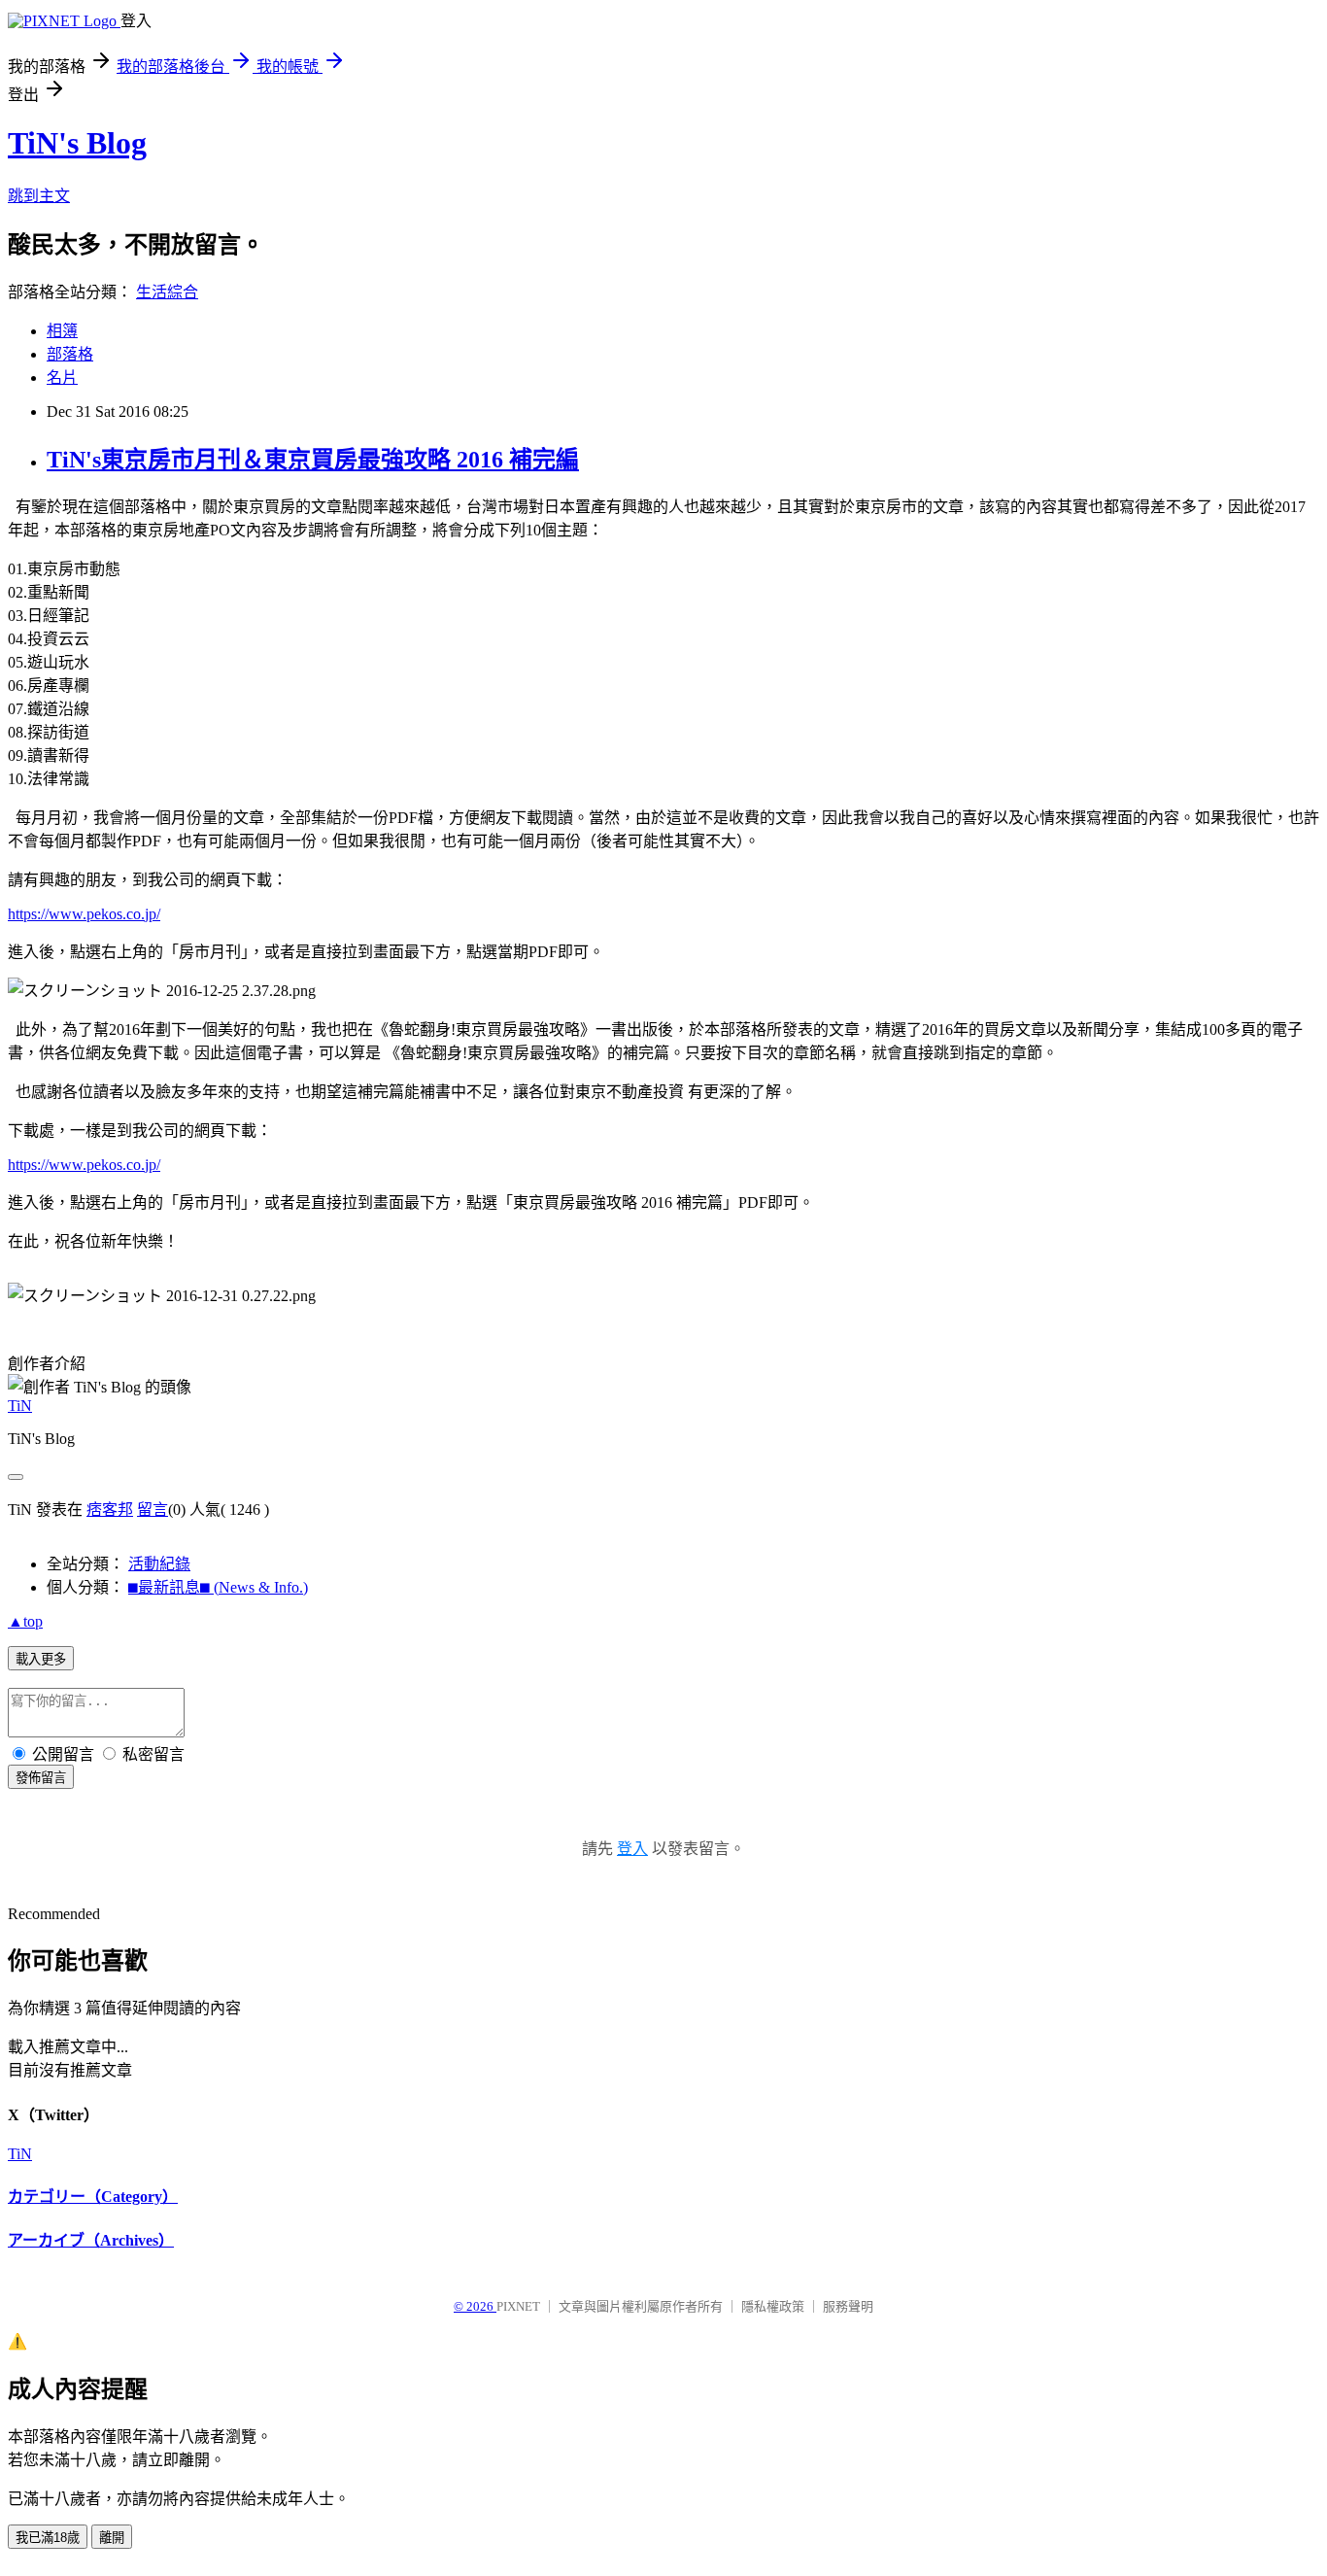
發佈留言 (41, 1778)
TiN (20, 1406)
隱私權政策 (773, 2306)
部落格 (70, 354)
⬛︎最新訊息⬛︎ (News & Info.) (218, 1587)
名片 (62, 378)
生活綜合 (167, 292)
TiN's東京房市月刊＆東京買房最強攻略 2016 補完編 (313, 460)
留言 (153, 1510)
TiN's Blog (77, 143)
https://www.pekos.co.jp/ (84, 914)
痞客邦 (110, 1510)
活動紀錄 (159, 1564)
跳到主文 (39, 196)
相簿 (62, 331)
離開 (112, 2538)
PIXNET (518, 2306)
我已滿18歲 (48, 2538)
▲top (25, 1621)
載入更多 (41, 1659)
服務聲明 (848, 2306)
